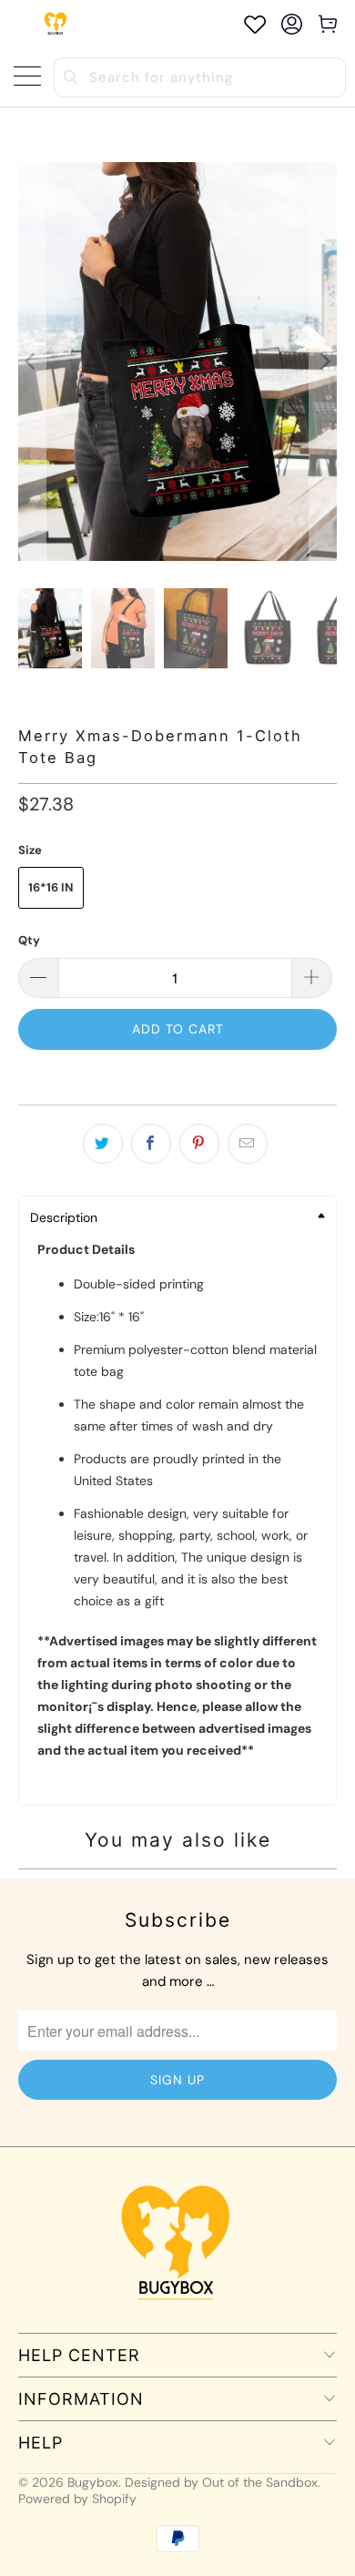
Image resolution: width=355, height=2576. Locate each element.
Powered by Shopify (77, 2499)
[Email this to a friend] (248, 1144)
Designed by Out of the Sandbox (221, 2482)
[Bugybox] (57, 24)
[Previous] (32, 361)
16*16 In (51, 887)
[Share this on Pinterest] (199, 1144)
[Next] (323, 361)
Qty (29, 940)
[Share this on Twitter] (103, 1144)
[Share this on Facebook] (151, 1144)
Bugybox (93, 2482)
